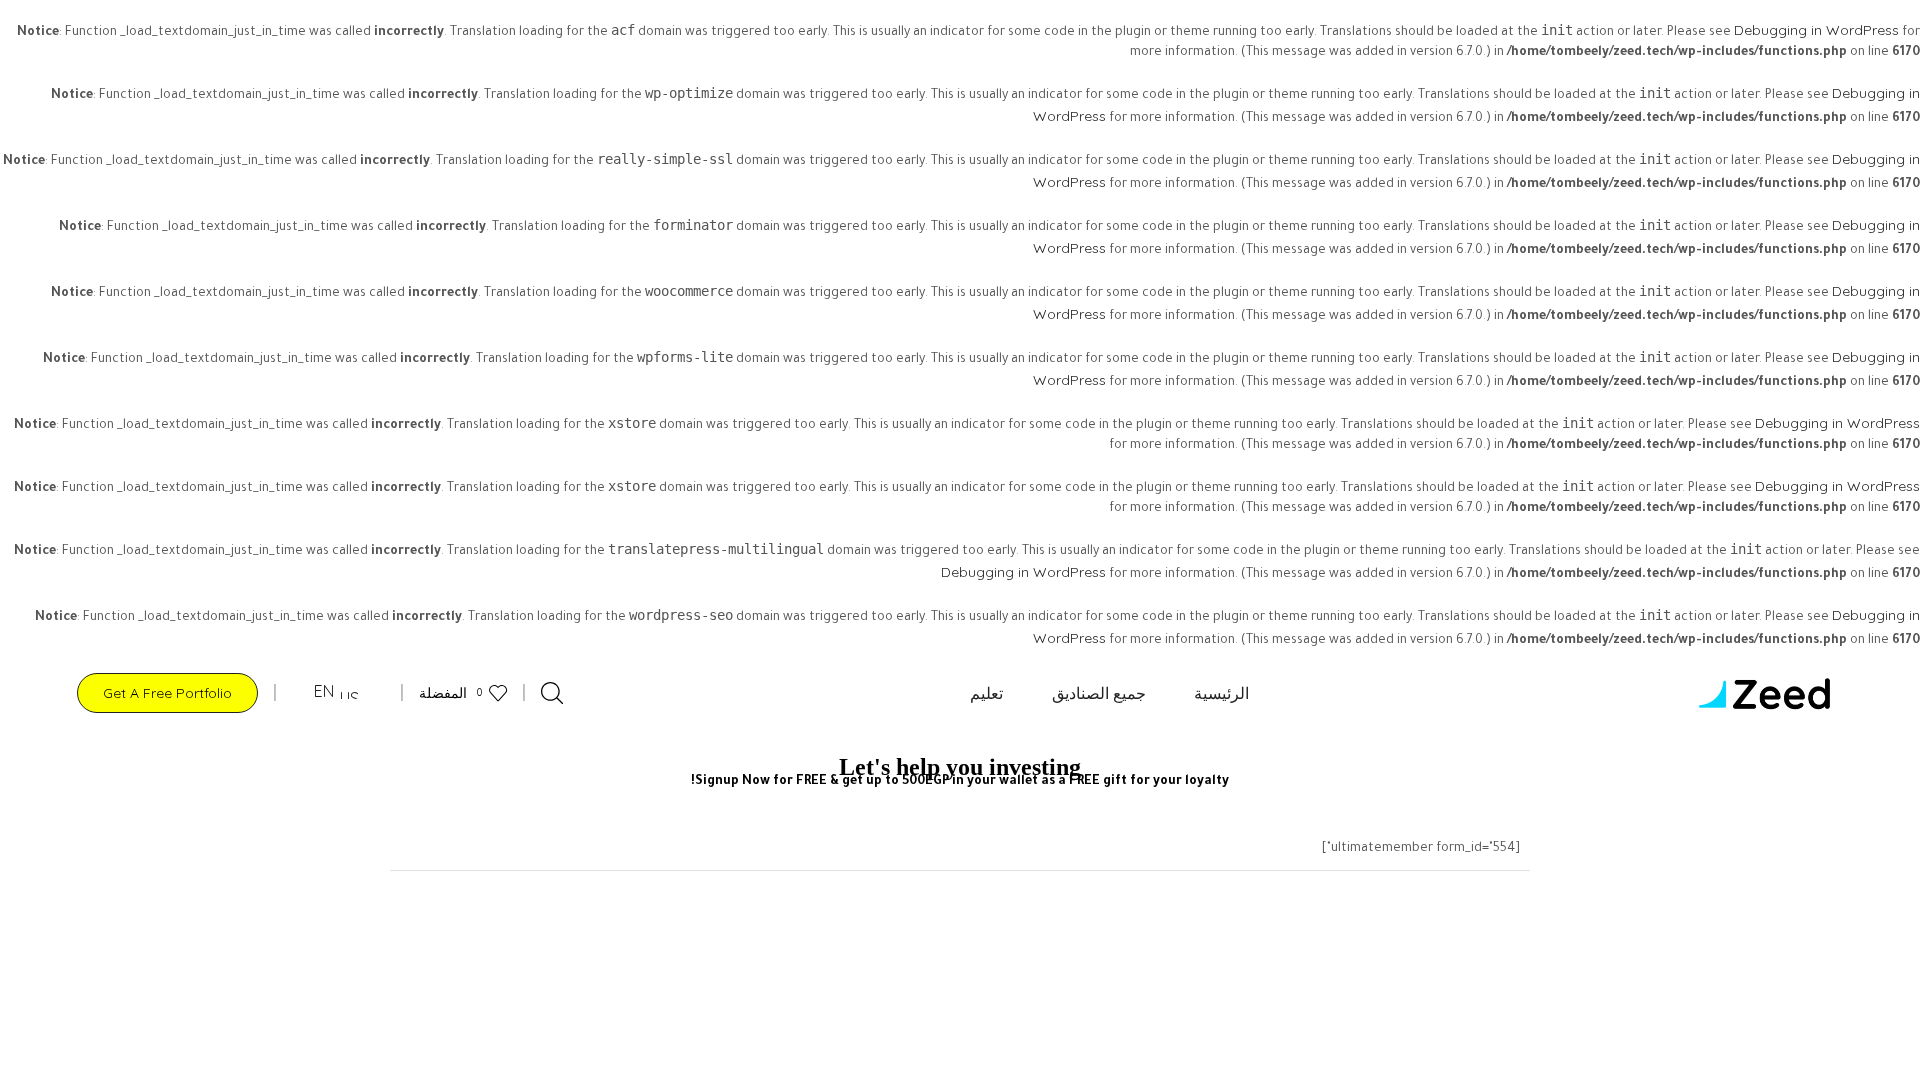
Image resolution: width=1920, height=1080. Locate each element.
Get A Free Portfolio (167, 693)
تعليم (986, 693)
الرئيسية (1221, 693)
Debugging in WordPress (1816, 30)
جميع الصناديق (1099, 693)
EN (326, 691)
